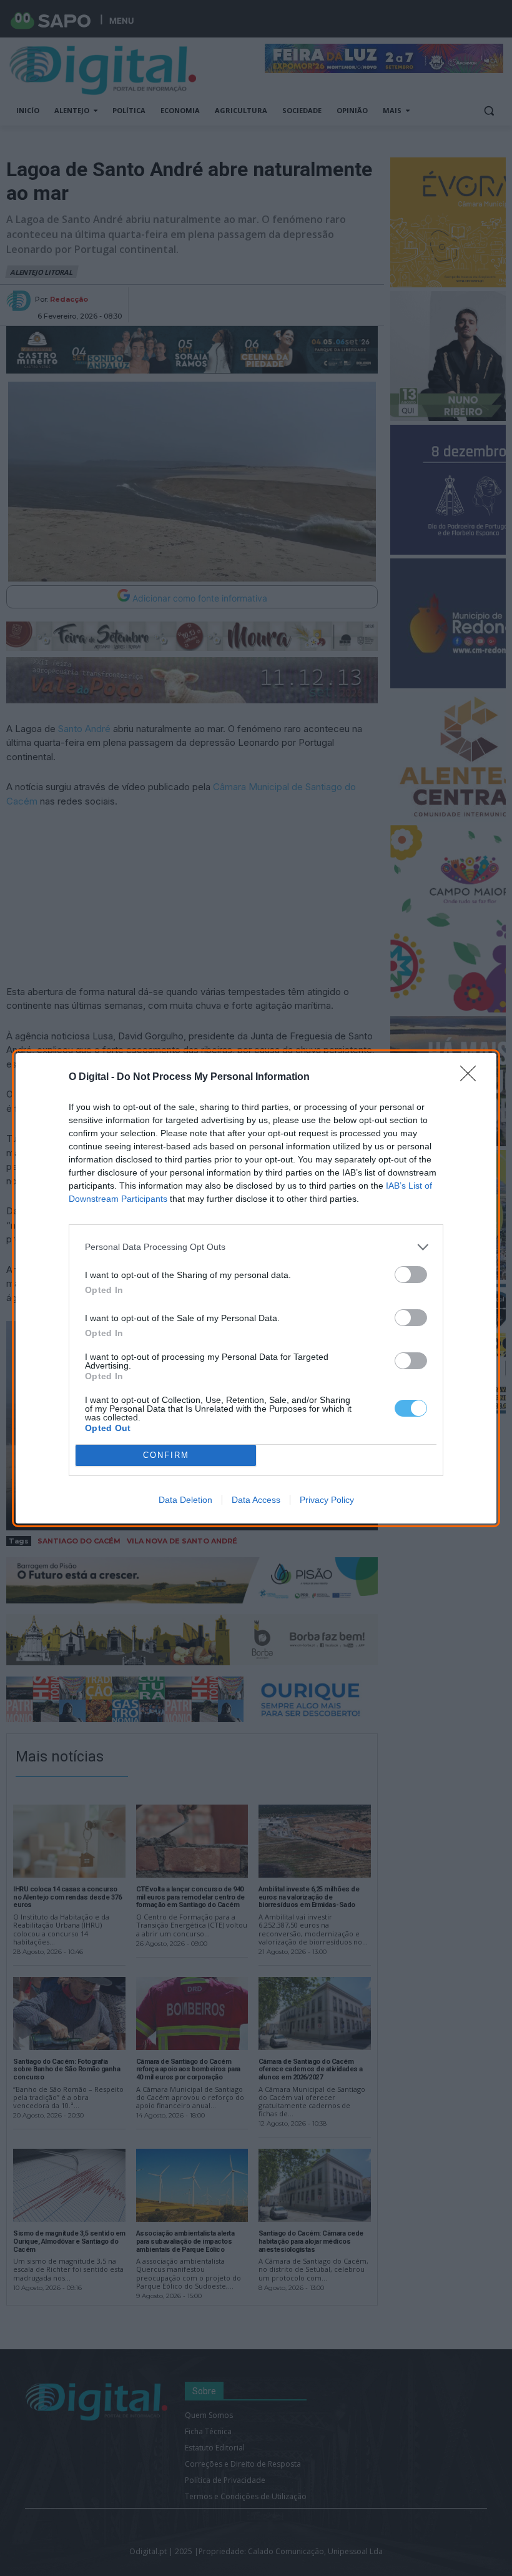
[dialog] (256, 1288)
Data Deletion (185, 1500)
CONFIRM (166, 1455)
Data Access (256, 1500)
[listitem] (256, 1247)
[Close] (472, 1077)
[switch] (411, 1275)
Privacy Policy (327, 1500)
